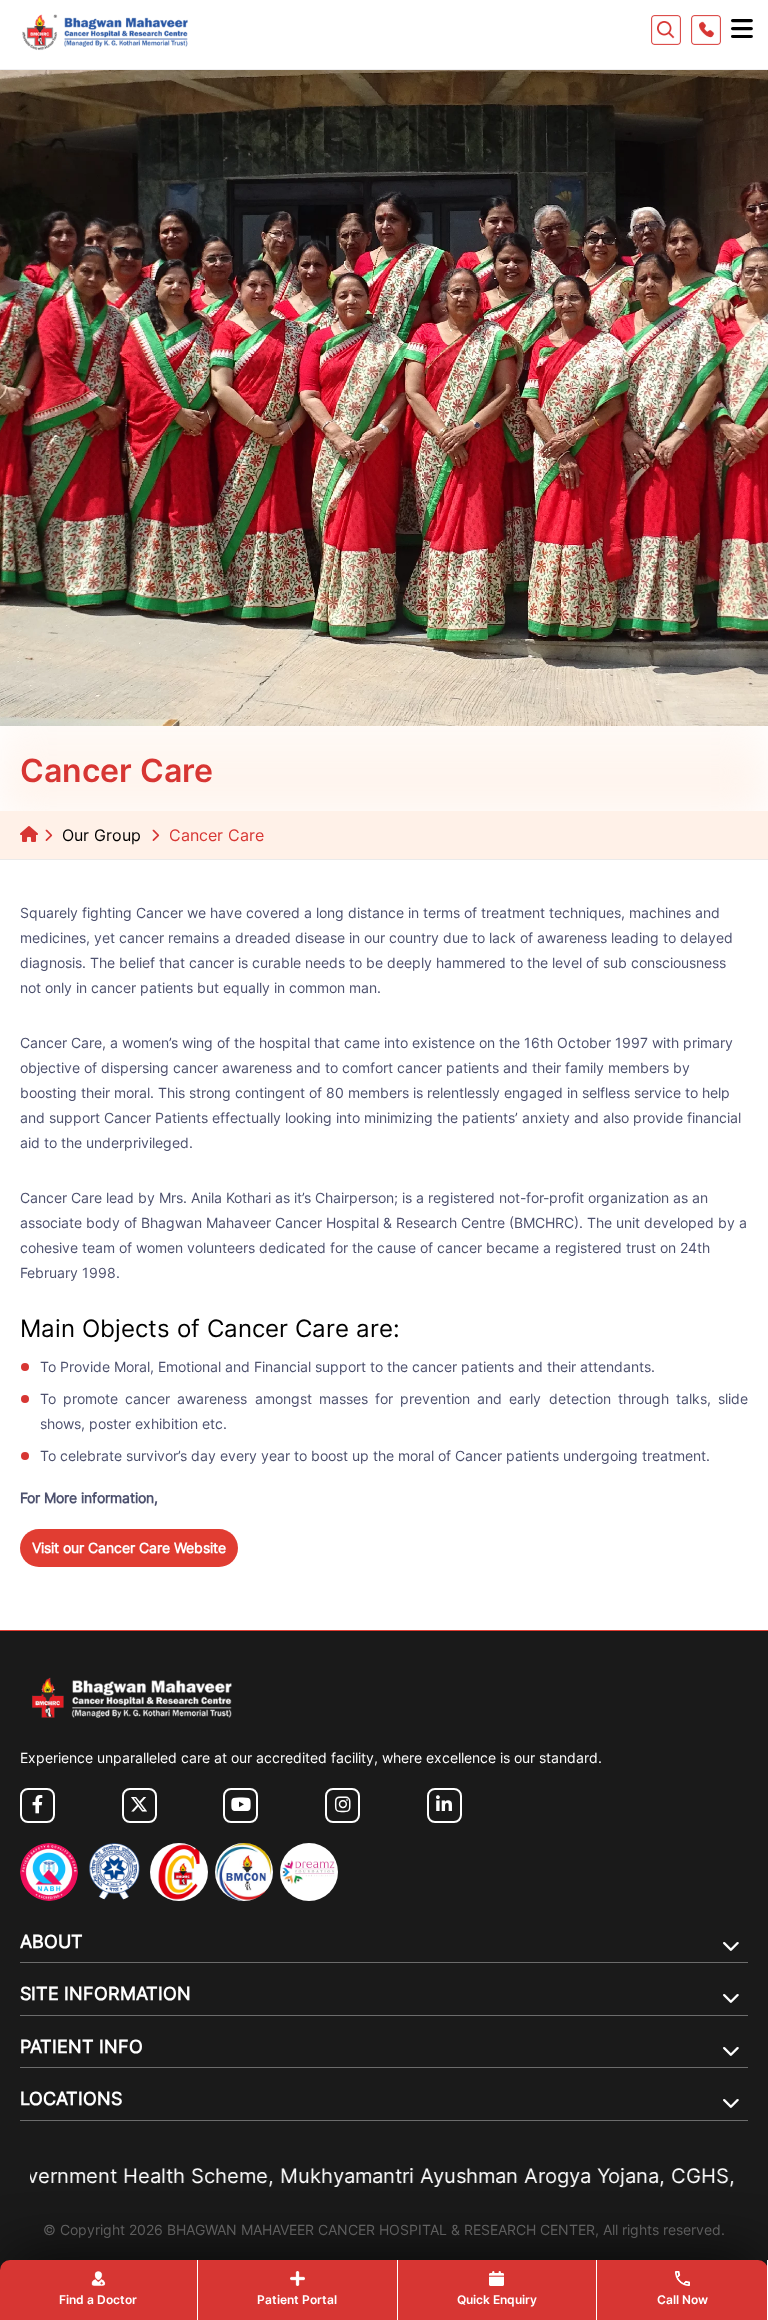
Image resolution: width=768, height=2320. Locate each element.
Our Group (101, 835)
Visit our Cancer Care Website (129, 1547)
